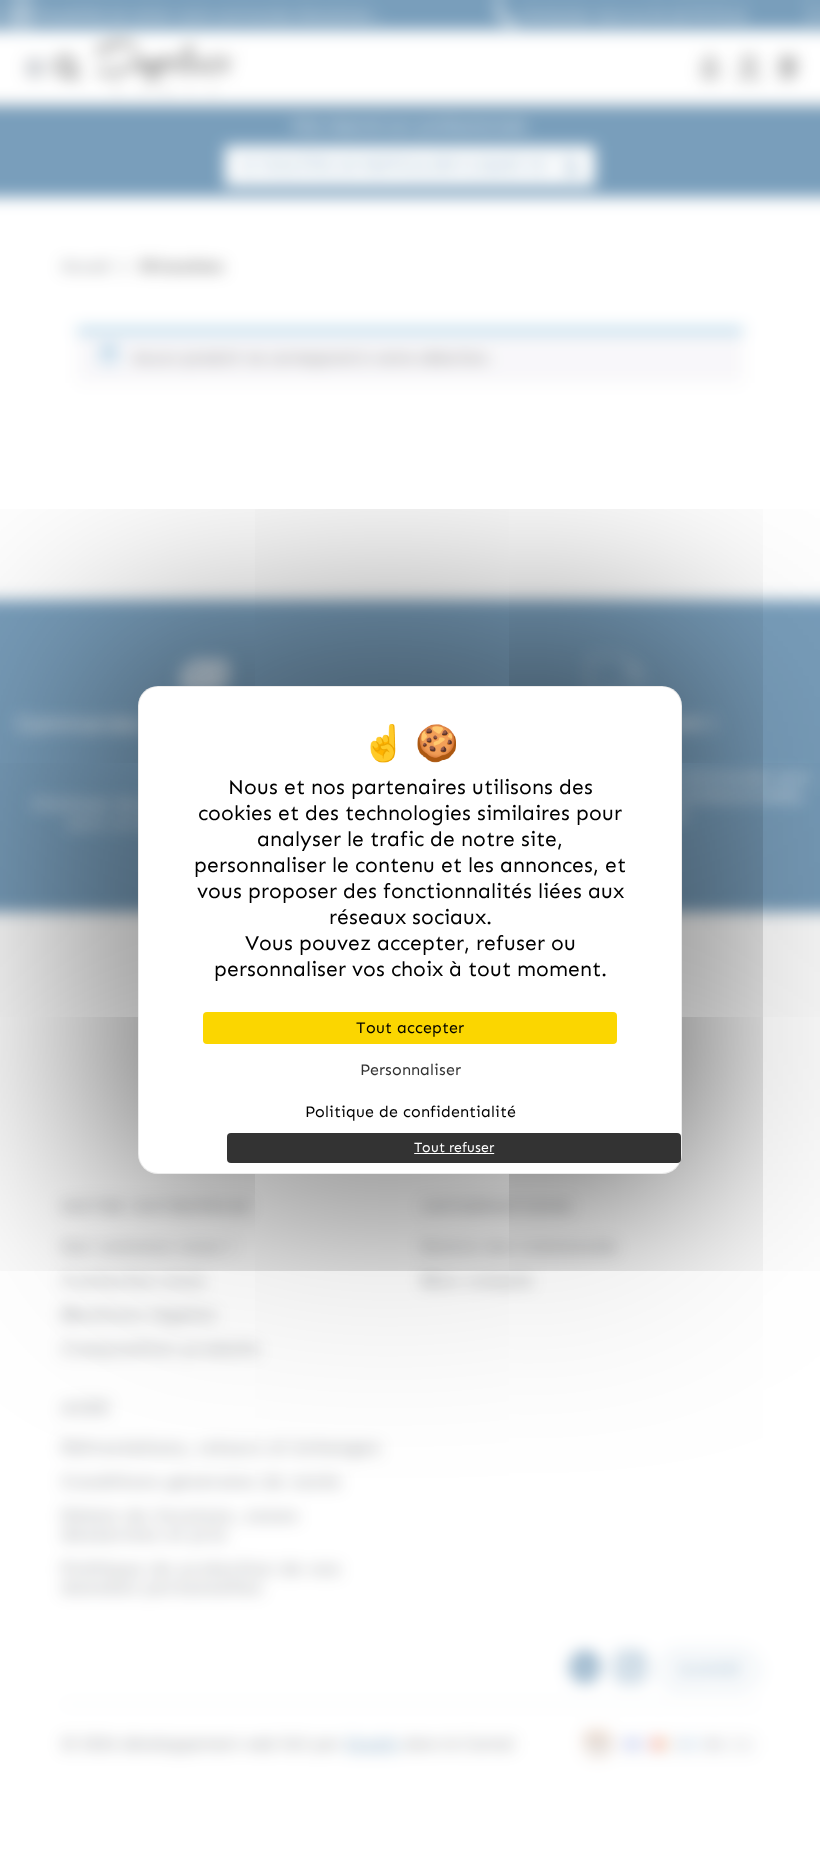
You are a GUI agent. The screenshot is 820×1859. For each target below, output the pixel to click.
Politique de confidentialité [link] (410, 1111)
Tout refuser (454, 1147)
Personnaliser (410, 1069)
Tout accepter (410, 1027)
